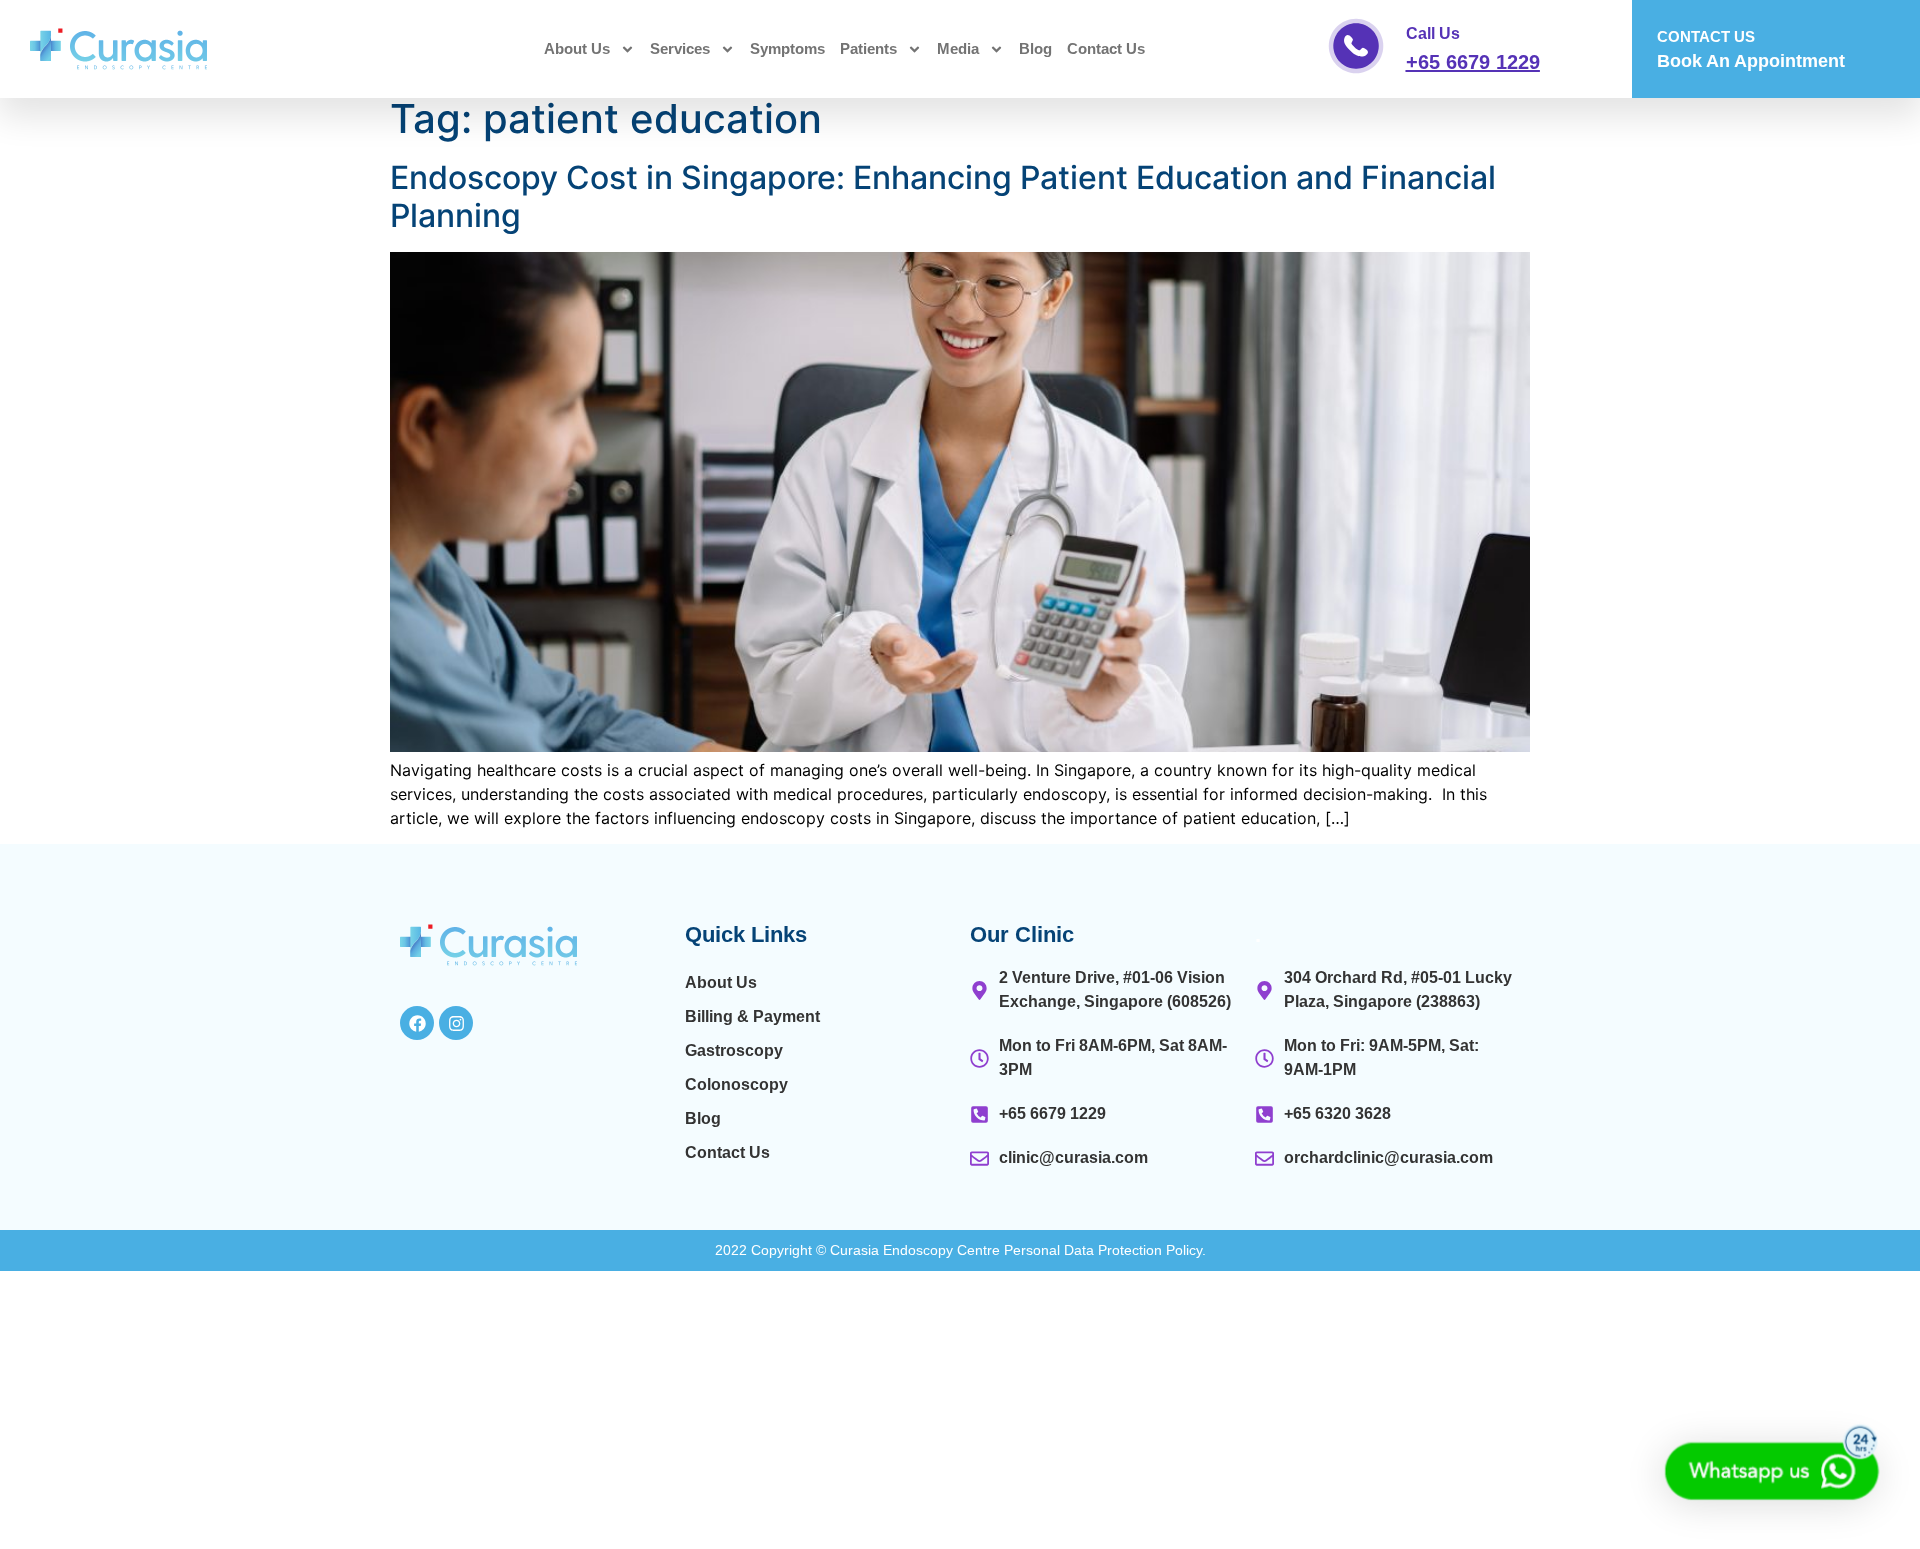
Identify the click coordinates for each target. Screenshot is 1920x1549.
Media (958, 48)
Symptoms (787, 48)
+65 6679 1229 (1473, 62)
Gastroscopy (734, 1050)
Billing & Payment (752, 1016)
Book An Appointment (1751, 61)
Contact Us (1106, 48)
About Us (577, 48)
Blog (1035, 48)
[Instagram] (456, 1023)
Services (680, 48)
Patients (868, 48)
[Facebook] (417, 1023)
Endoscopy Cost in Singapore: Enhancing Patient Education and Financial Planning (943, 196)
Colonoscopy (736, 1084)
